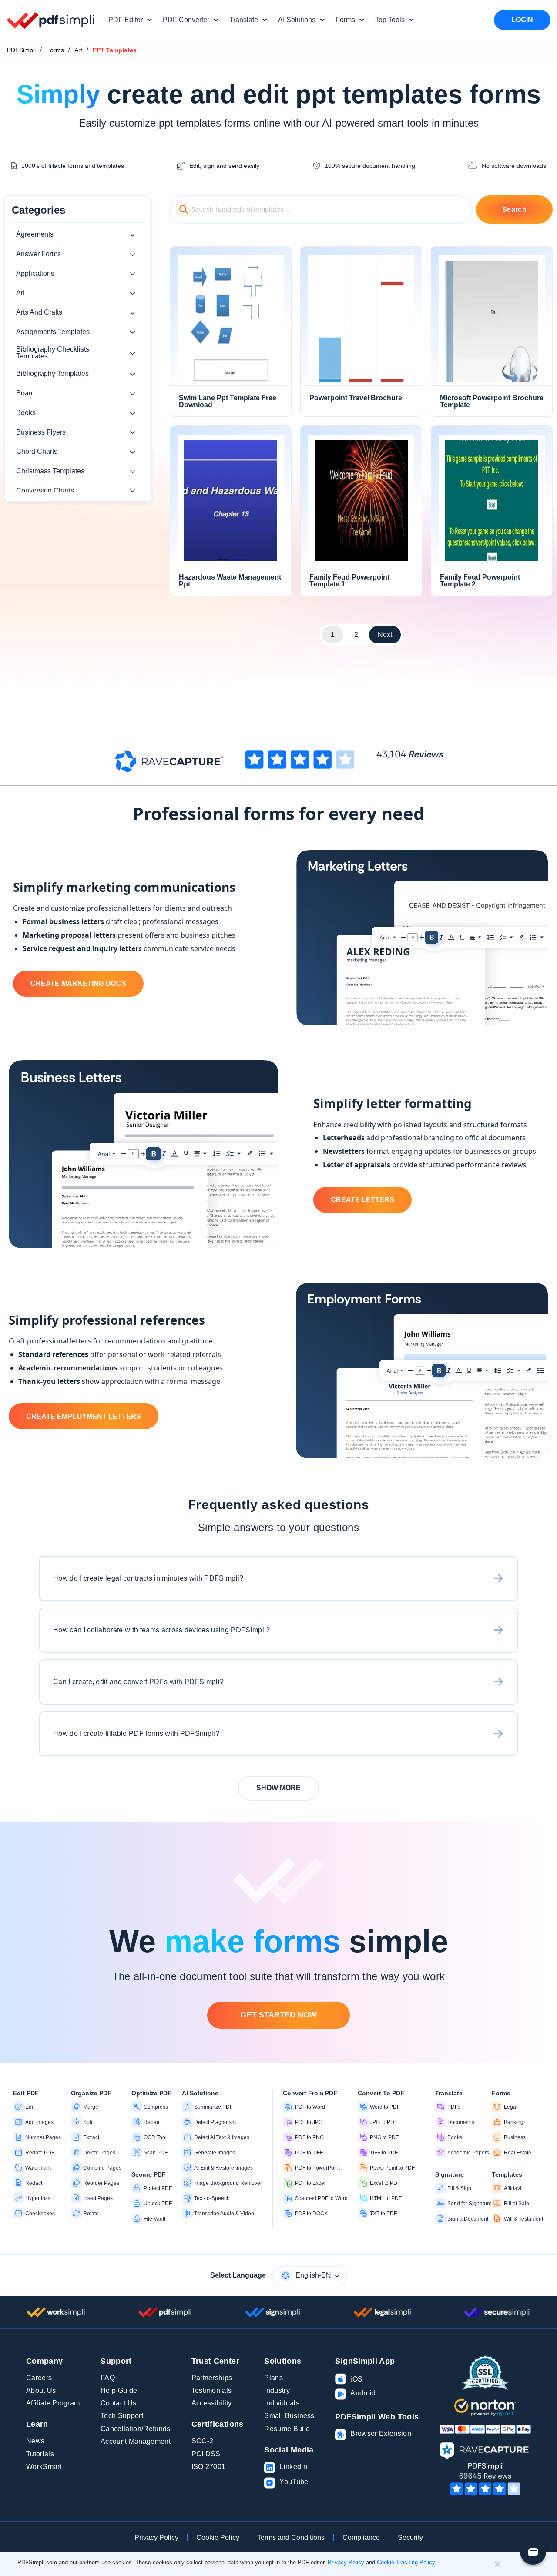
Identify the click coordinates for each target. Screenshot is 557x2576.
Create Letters (362, 1200)
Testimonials (212, 2390)
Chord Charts (37, 451)
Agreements (35, 234)
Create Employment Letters (84, 1416)
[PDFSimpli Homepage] (51, 20)
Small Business (289, 2416)
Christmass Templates (50, 471)
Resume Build (287, 2429)
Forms (55, 50)
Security (410, 2537)
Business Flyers (41, 432)
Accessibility (212, 2403)
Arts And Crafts (39, 312)
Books (26, 413)
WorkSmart (44, 2467)
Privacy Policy (156, 2537)
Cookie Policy (218, 2537)
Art (78, 50)
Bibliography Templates (52, 374)
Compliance (361, 2537)
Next (385, 635)
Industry (277, 2390)
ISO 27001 (209, 2467)
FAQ (108, 2378)
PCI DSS (206, 2454)
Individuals (282, 2403)
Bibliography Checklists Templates (53, 353)
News (35, 2441)
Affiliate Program (53, 2403)
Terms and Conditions (291, 2537)
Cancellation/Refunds (135, 2429)
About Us (41, 2390)
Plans (273, 2378)
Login (522, 20)
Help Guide (119, 2390)
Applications (35, 273)
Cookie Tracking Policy (406, 2562)
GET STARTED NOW (279, 2015)
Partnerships (212, 2378)
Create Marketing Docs (78, 983)
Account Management (136, 2441)
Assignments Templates (53, 332)
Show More (278, 1788)
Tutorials (40, 2454)
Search (514, 209)
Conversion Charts (45, 491)
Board (25, 393)
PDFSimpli (21, 50)
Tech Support (122, 2416)
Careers (39, 2378)
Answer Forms (39, 254)
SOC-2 (203, 2441)
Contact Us (118, 2403)
